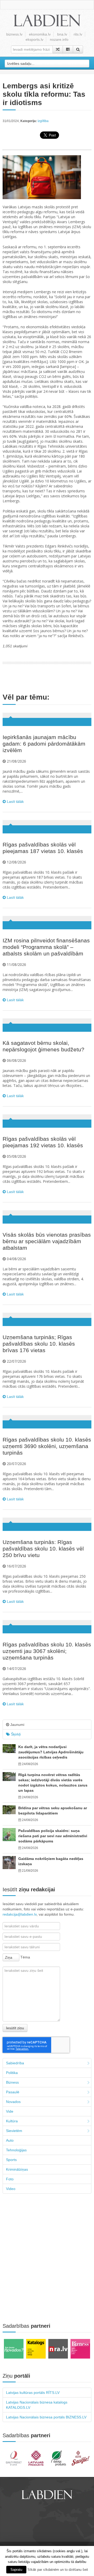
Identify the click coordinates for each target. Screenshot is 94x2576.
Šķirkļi (15, 1734)
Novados (13, 2102)
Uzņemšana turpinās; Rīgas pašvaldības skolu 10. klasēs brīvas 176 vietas (39, 1344)
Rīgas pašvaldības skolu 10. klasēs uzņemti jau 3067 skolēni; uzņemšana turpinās (47, 1651)
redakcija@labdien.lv (20, 1914)
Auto (10, 2140)
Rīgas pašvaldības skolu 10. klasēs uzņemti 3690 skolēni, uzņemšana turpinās (47, 1446)
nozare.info (59, 39)
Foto (10, 2179)
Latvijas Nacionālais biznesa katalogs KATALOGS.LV (37, 2405)
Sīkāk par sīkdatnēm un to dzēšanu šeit (58, 2570)
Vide (10, 2111)
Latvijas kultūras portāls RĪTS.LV (33, 2393)
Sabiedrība (15, 2063)
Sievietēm (14, 2131)
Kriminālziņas (17, 2169)
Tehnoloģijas (16, 2150)
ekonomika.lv (40, 34)
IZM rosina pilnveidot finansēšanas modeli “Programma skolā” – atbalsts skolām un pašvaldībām (46, 947)
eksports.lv (34, 39)
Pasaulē (13, 2092)
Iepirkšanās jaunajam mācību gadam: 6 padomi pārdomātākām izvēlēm (44, 744)
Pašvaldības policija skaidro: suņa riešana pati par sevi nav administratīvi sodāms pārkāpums (53, 1836)
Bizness (12, 2082)
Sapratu (16, 2570)
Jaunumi (17, 1725)
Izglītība (43, 121)
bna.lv (62, 34)
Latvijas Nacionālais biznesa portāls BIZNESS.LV (46, 2417)
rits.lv (78, 34)
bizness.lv (14, 34)
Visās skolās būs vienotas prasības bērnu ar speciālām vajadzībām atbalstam (47, 1241)
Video (11, 2189)
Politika (12, 2073)
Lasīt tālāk (15, 802)
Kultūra (12, 2121)
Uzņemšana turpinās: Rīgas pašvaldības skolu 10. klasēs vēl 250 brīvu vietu (43, 1549)
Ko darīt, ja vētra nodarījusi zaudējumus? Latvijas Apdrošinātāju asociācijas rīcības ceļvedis (51, 1752)
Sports (11, 2160)
